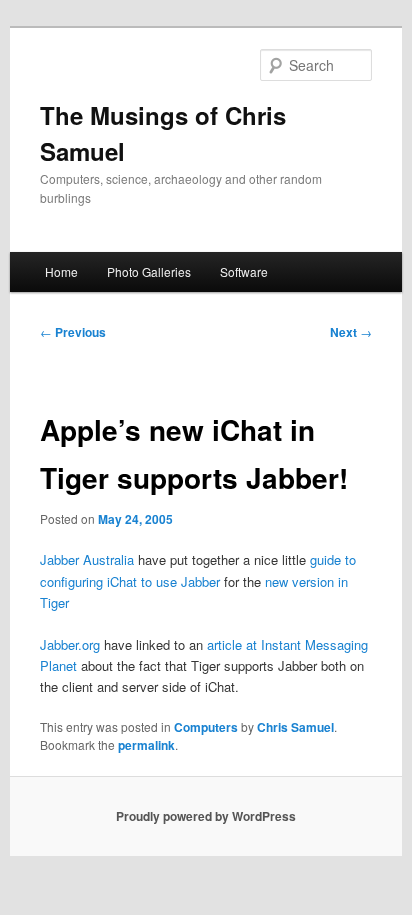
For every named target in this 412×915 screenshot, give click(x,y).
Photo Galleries (149, 271)
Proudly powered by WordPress (206, 816)
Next (351, 332)
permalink (146, 745)
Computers (206, 727)
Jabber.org (70, 644)
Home (61, 271)
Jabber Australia (87, 559)
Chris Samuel (295, 727)
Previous (73, 332)
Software (244, 271)
